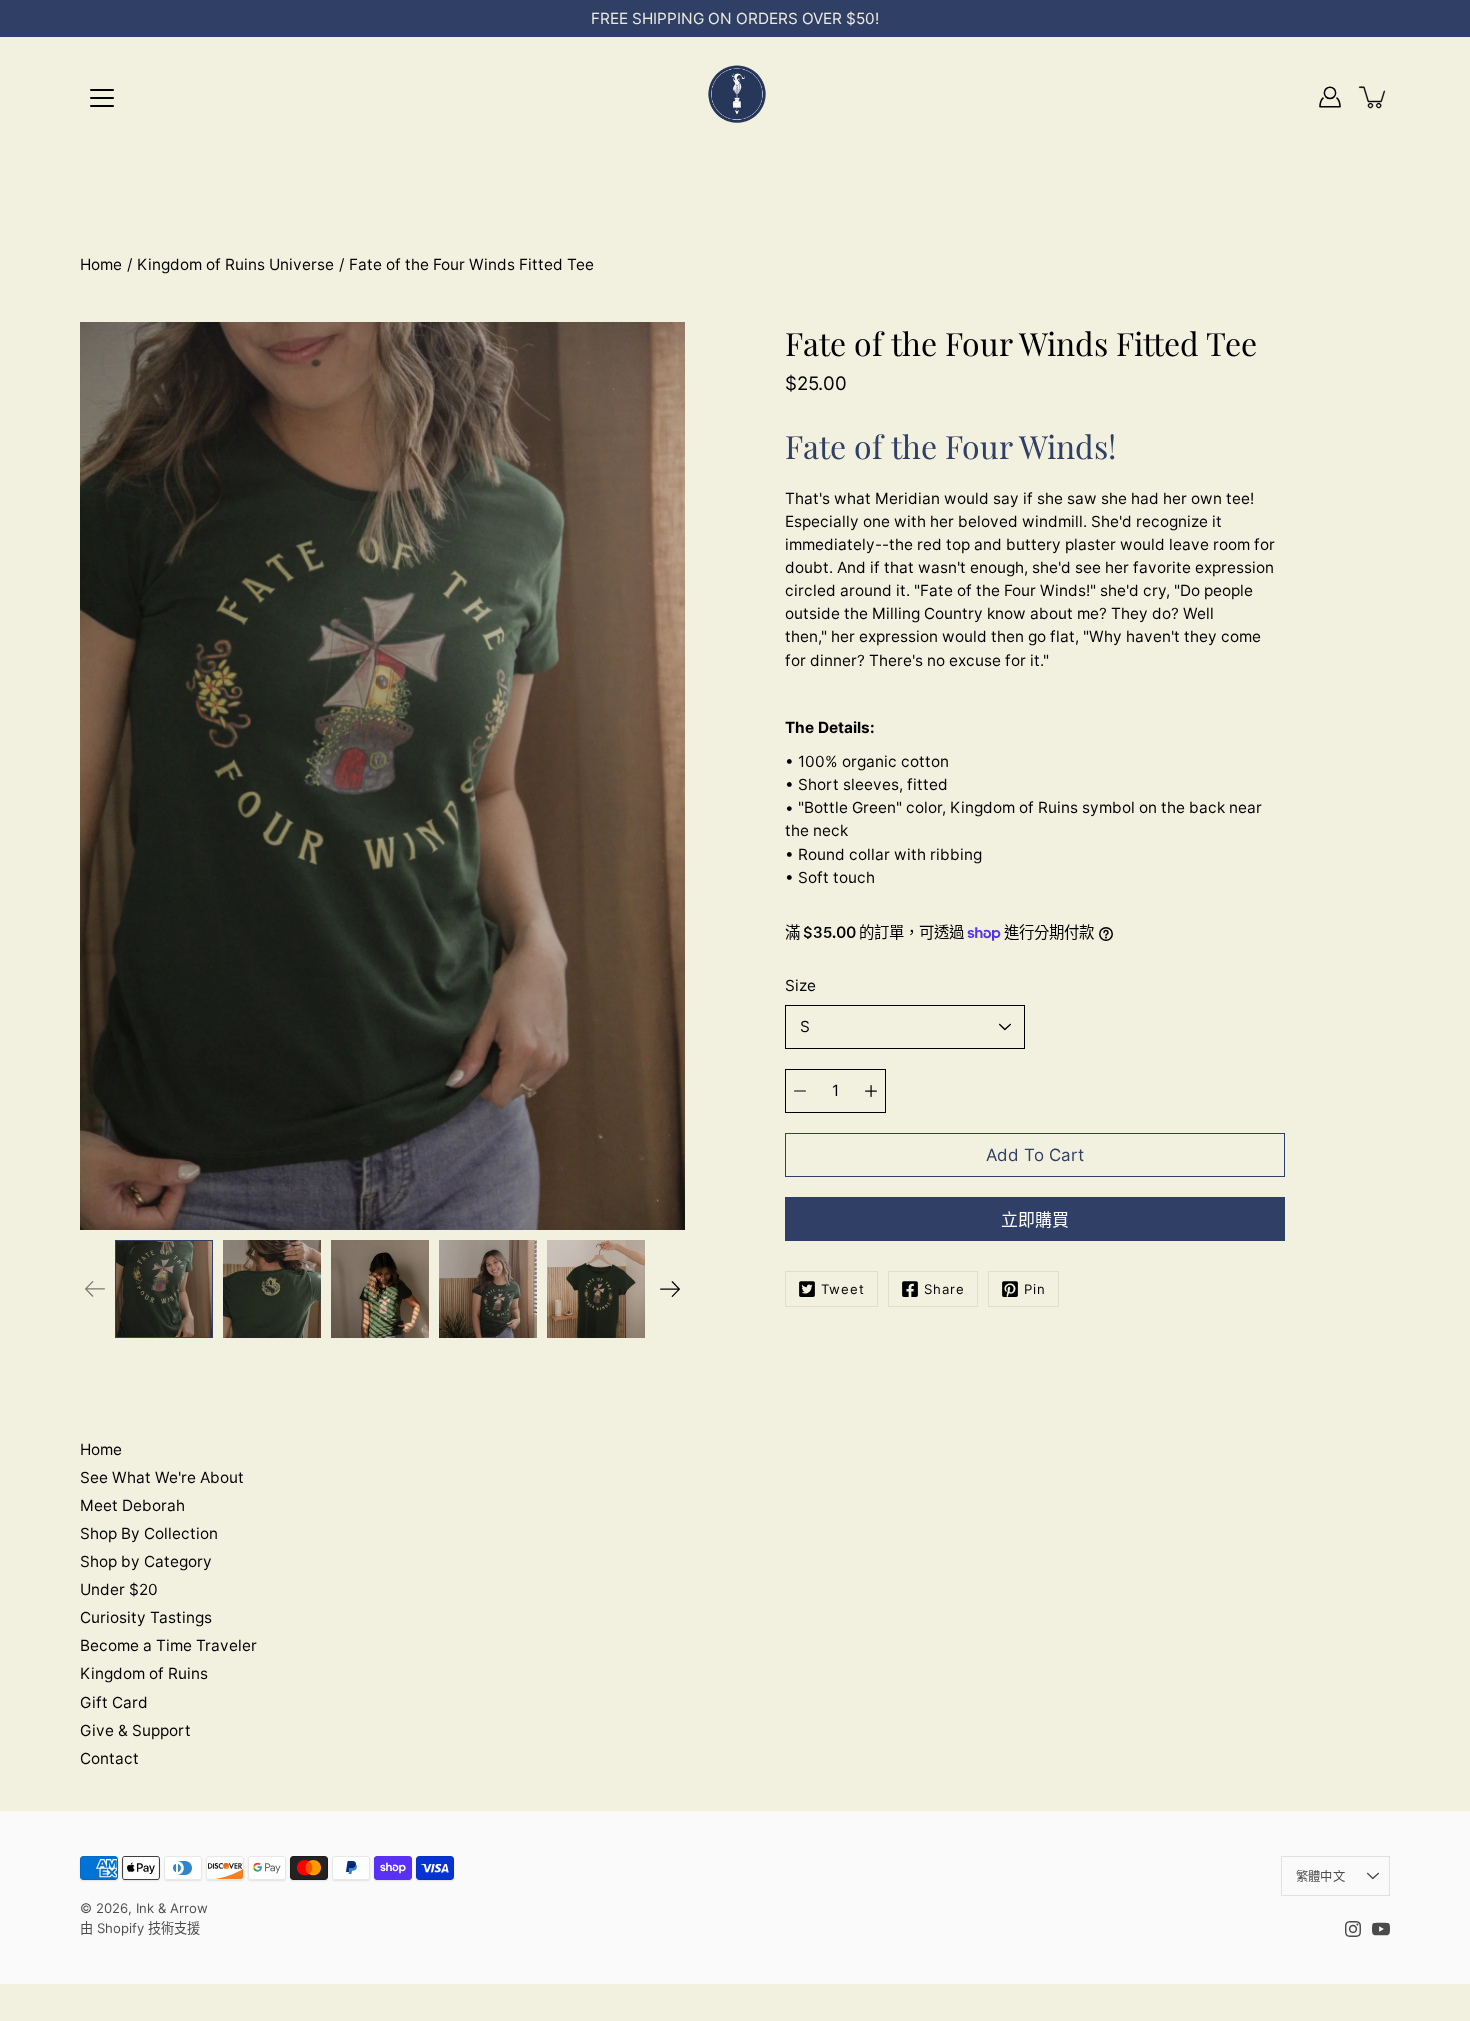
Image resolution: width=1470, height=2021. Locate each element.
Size (800, 985)
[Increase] (871, 1091)
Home (101, 264)
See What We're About (162, 1477)
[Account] (1330, 97)
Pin (1035, 1289)
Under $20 (119, 1589)
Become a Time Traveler (168, 1645)
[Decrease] (800, 1091)
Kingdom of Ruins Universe (235, 264)
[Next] (670, 1289)
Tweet (843, 1289)
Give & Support (135, 1730)
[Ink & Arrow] (735, 97)
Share (944, 1289)
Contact (109, 1758)
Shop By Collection (149, 1533)
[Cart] (1374, 97)
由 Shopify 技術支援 (140, 1928)
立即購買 (1035, 1220)
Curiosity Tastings (146, 1617)
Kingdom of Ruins (144, 1673)
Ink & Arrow (172, 1908)
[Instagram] (1353, 1929)
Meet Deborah (132, 1505)
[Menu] (102, 98)
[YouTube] (1381, 1929)
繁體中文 (1320, 1876)
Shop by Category (146, 1561)
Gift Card (114, 1702)
